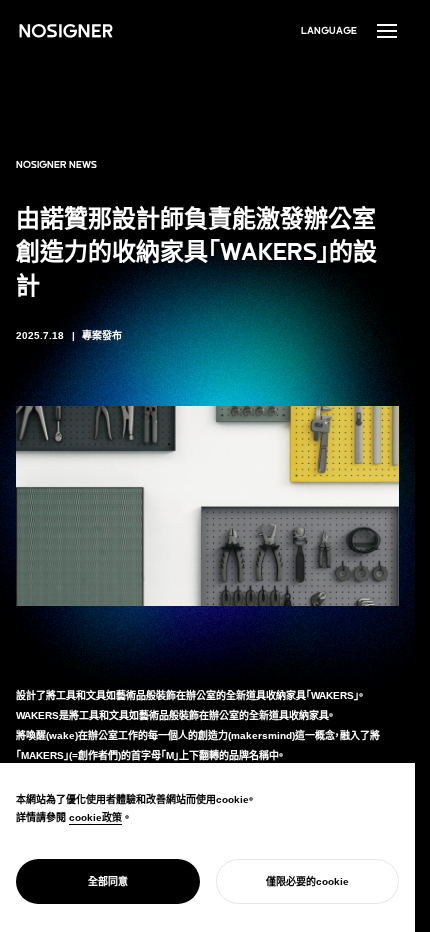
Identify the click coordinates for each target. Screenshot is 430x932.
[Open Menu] (387, 31)
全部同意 (108, 881)
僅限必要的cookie (307, 881)
